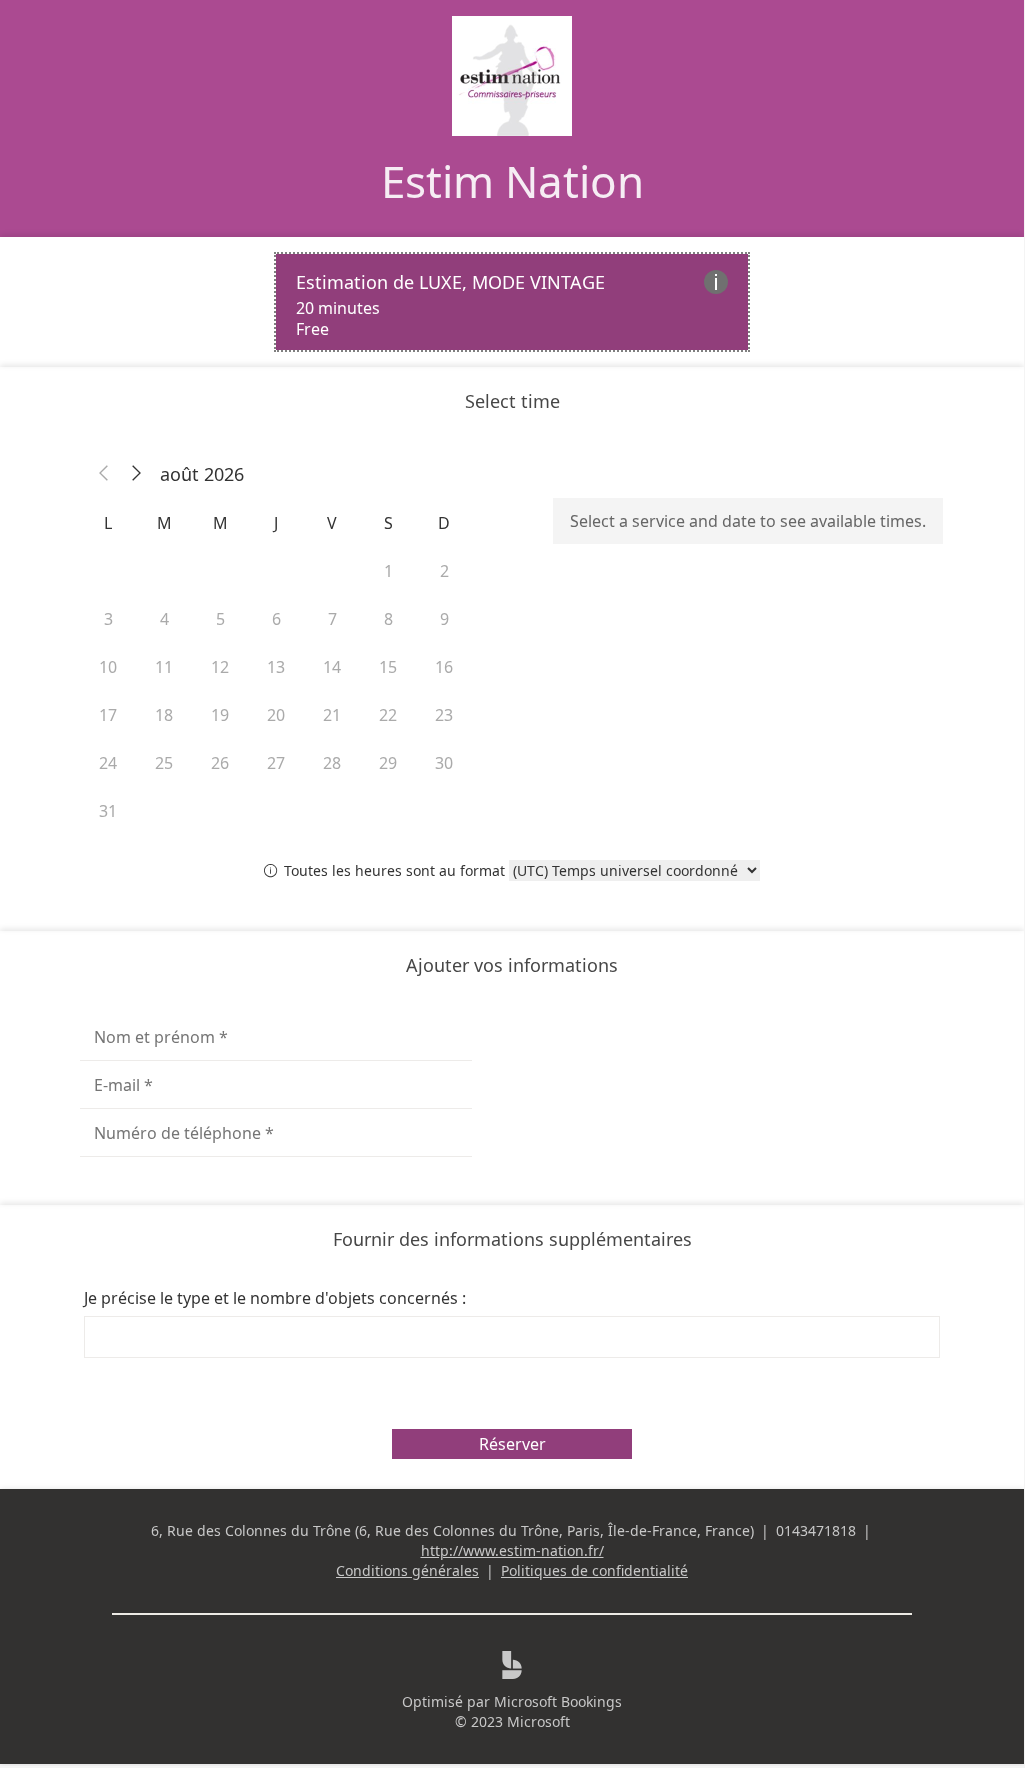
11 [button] (164, 667)
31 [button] (108, 811)
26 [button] (220, 763)
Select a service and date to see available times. (748, 521)
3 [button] (108, 619)
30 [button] (444, 763)
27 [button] (276, 763)
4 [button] (164, 619)
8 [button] (388, 619)
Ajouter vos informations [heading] (512, 965)
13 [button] (276, 667)
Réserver (512, 1444)
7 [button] (332, 619)
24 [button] (108, 763)
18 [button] (164, 715)
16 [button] (444, 667)
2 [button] (444, 571)
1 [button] (388, 571)
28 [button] (332, 763)
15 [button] (388, 667)
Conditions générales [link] (407, 1570)
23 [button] (444, 715)
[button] (104, 474)
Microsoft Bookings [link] (558, 1701)
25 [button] (164, 763)
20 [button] (276, 715)
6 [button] (276, 619)
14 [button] (332, 667)
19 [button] (220, 715)
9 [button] (444, 619)
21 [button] (332, 715)
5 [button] (220, 619)
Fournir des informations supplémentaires (512, 1239)
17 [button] (108, 715)
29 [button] (388, 763)
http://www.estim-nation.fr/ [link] (512, 1550)
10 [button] (108, 667)
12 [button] (220, 667)
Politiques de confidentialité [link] (594, 1570)
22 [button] (388, 715)
